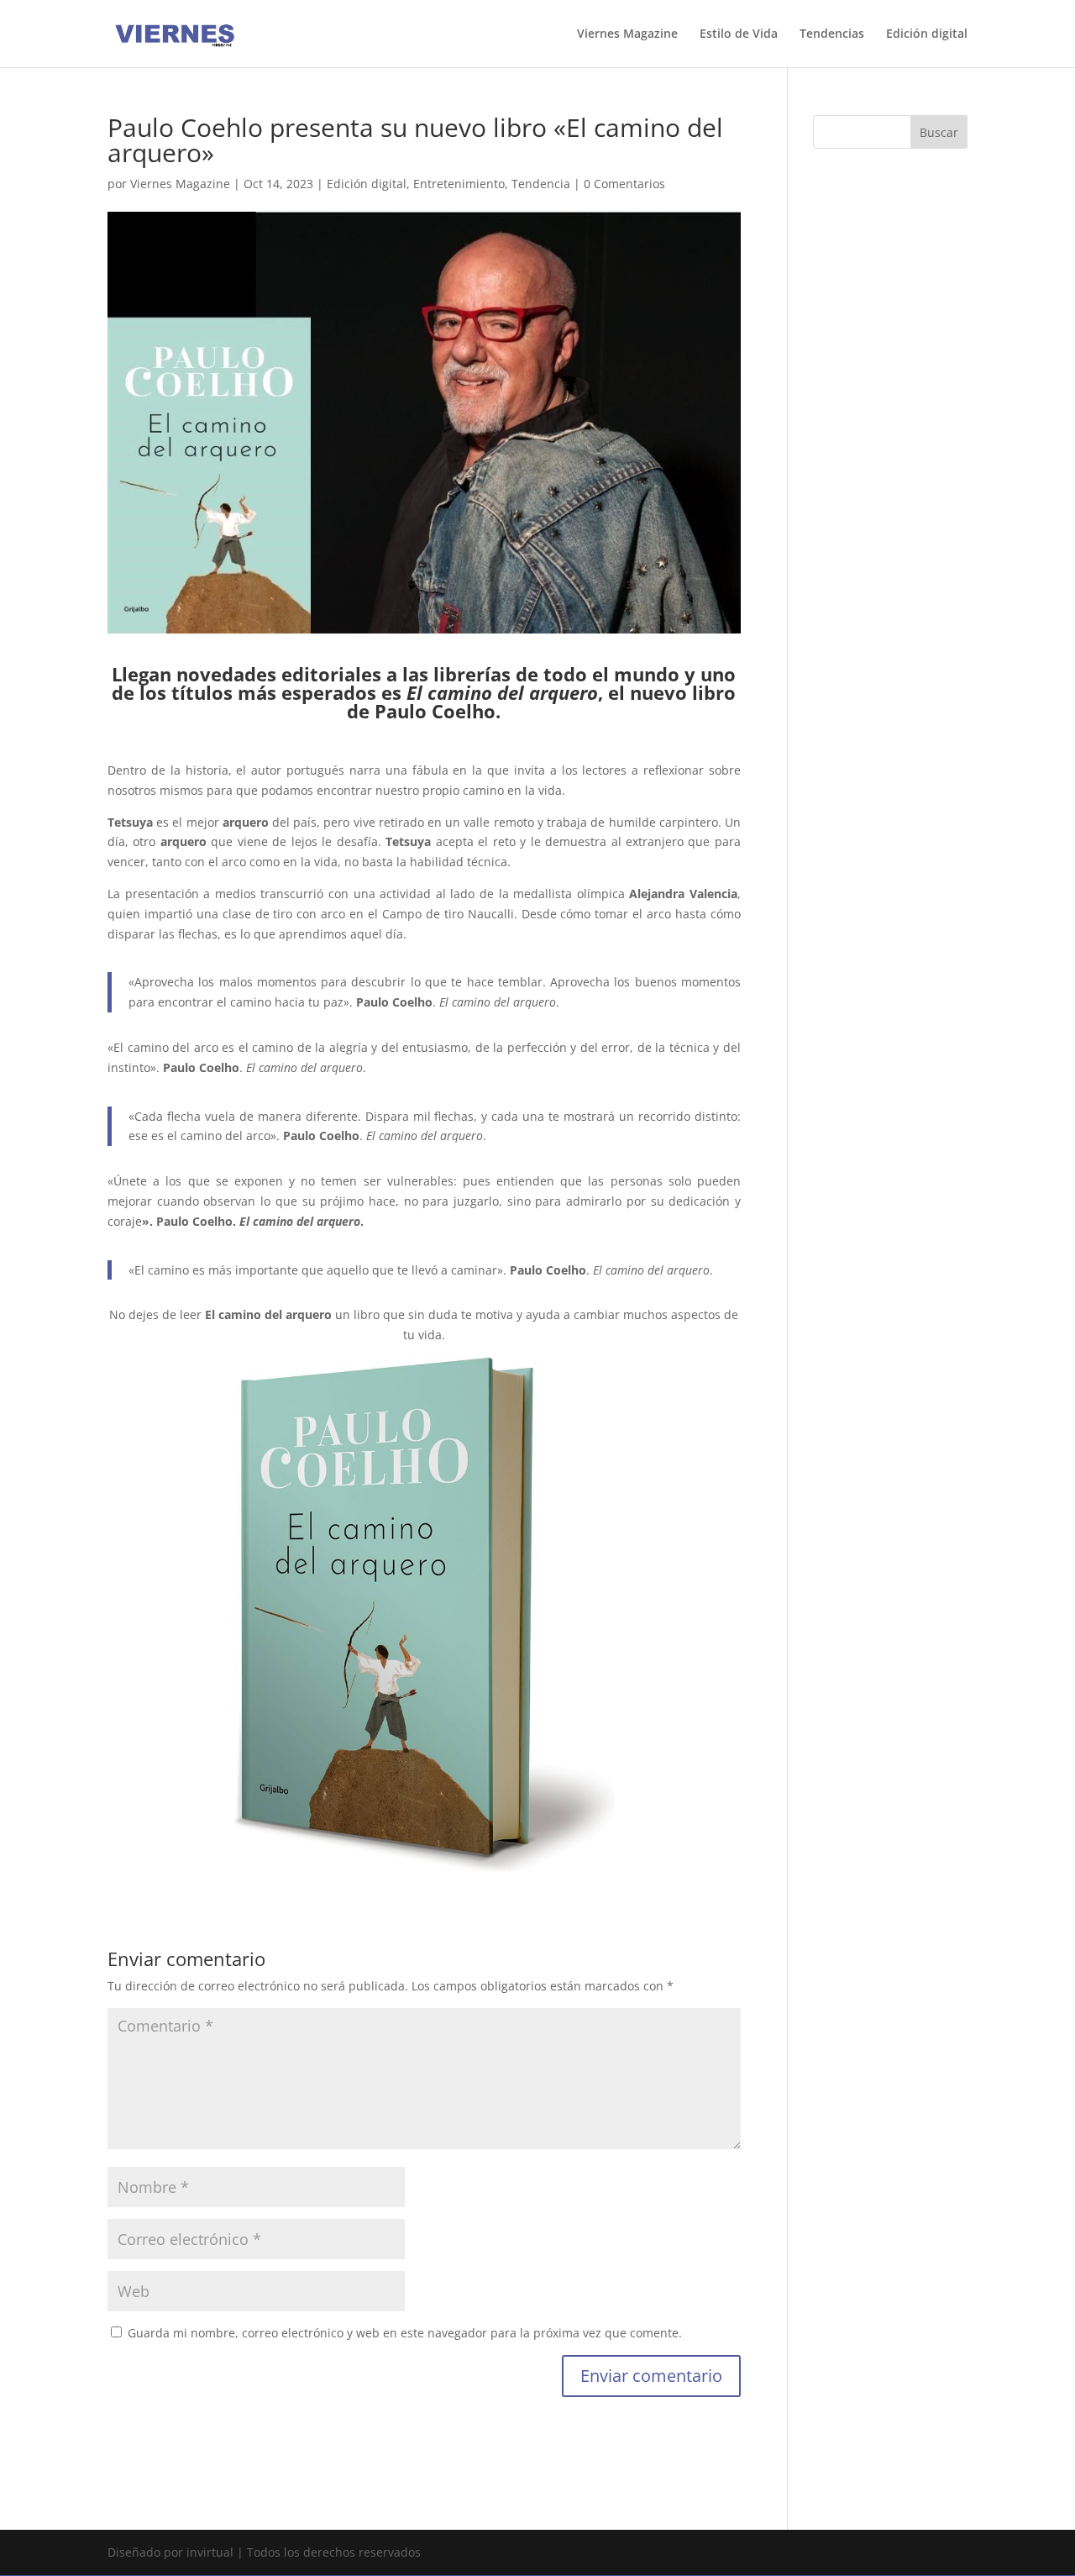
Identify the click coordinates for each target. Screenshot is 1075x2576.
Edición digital (927, 34)
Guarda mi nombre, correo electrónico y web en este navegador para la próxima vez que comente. (405, 2333)
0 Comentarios (624, 184)
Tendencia (541, 184)
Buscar (939, 132)
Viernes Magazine (627, 34)
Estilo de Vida (739, 34)
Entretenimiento (459, 184)
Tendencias (832, 34)
